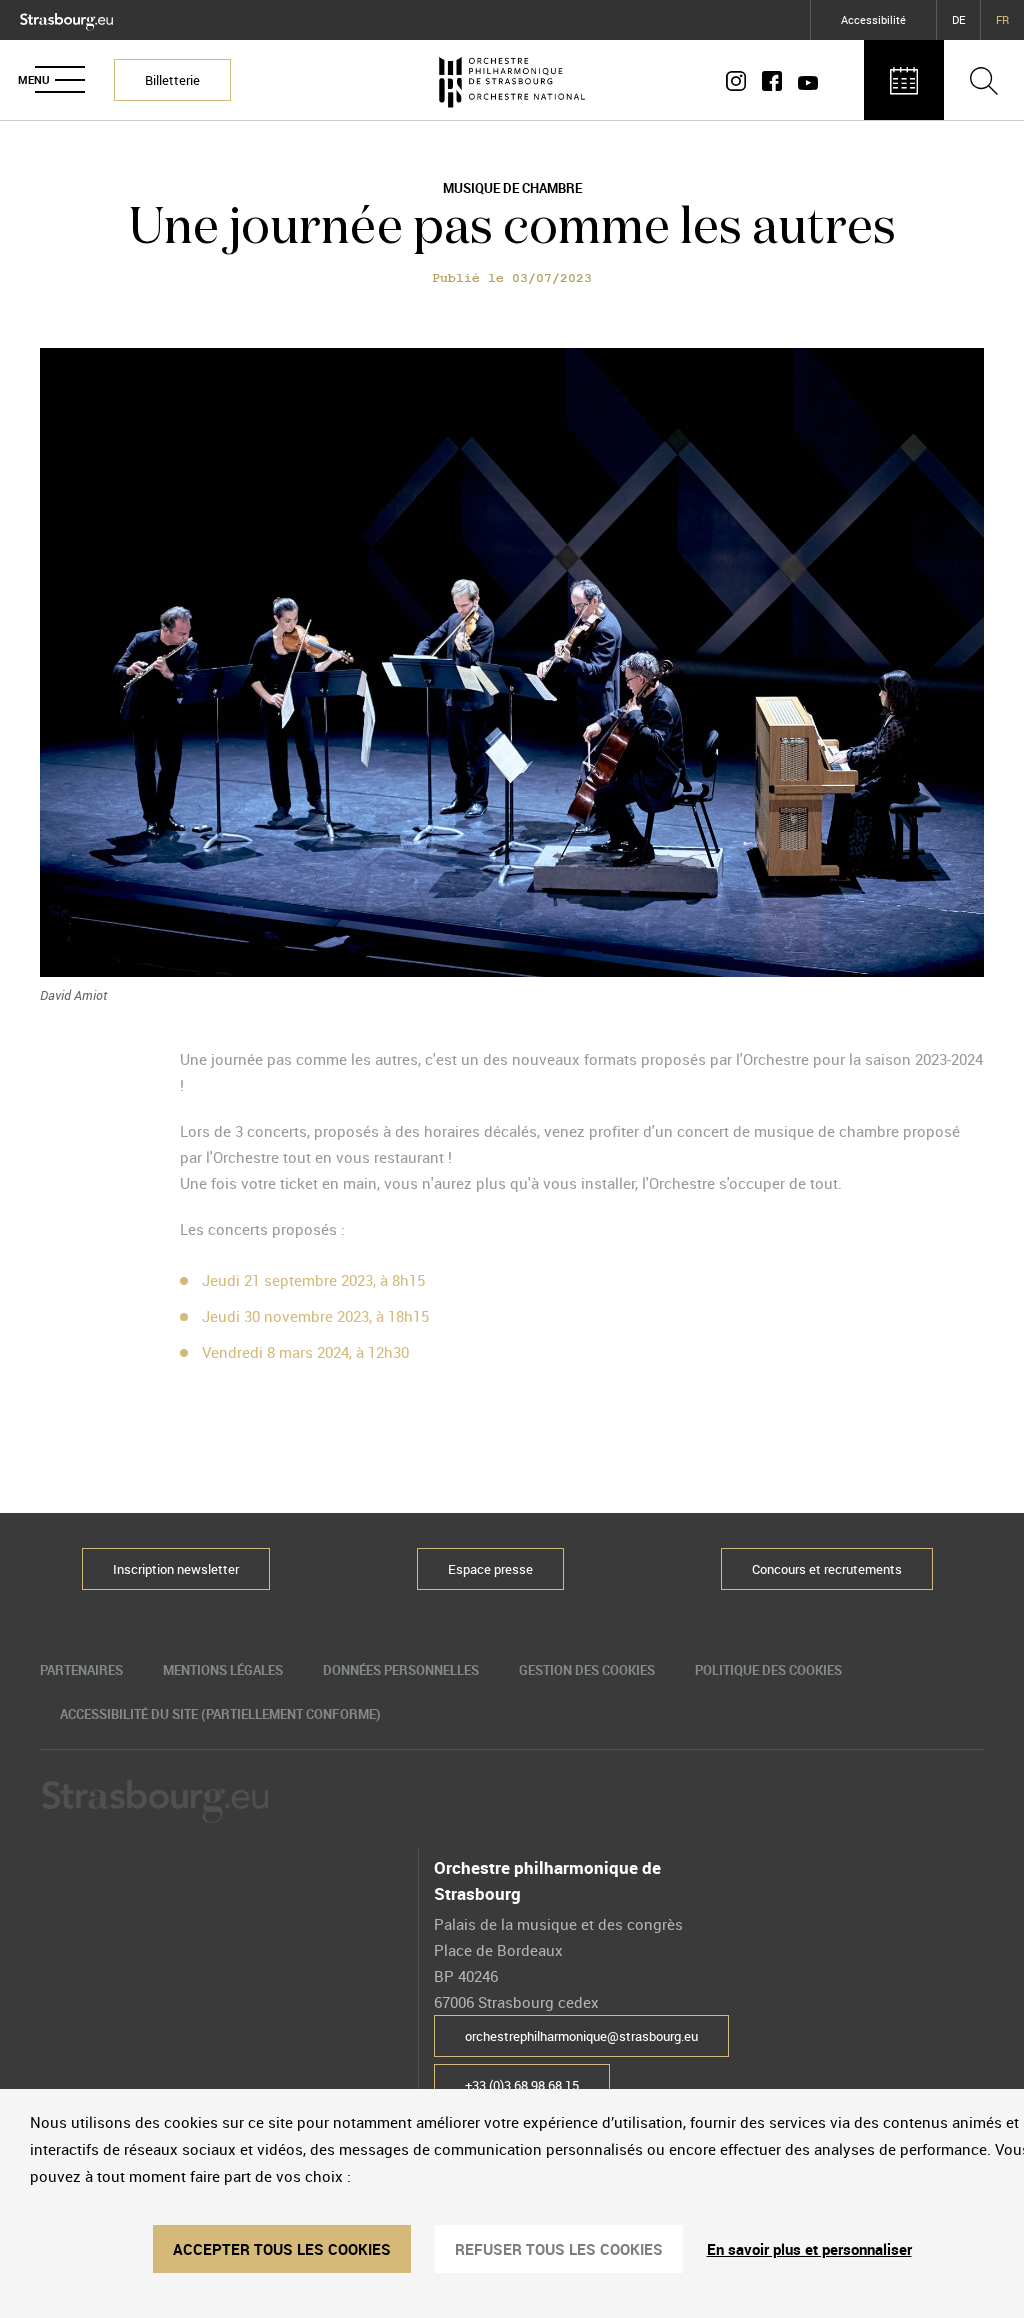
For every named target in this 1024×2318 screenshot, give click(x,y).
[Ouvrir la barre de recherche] (984, 80)
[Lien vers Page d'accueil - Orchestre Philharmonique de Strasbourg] (512, 80)
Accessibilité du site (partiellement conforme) (220, 1714)
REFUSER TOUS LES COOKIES (559, 2249)
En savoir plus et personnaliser (809, 2249)
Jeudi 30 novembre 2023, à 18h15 (315, 1316)
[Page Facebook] (772, 80)
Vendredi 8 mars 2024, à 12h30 (305, 1352)
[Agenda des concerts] (904, 80)
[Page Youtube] (804, 80)
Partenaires (81, 1670)
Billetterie (172, 80)
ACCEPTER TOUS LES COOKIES (282, 2249)
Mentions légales (223, 1670)
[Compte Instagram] (740, 80)
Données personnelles (401, 1670)
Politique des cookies (768, 1670)
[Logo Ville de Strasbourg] (66, 17)
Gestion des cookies (587, 1670)
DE (958, 19)
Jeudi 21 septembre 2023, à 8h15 (313, 1280)
